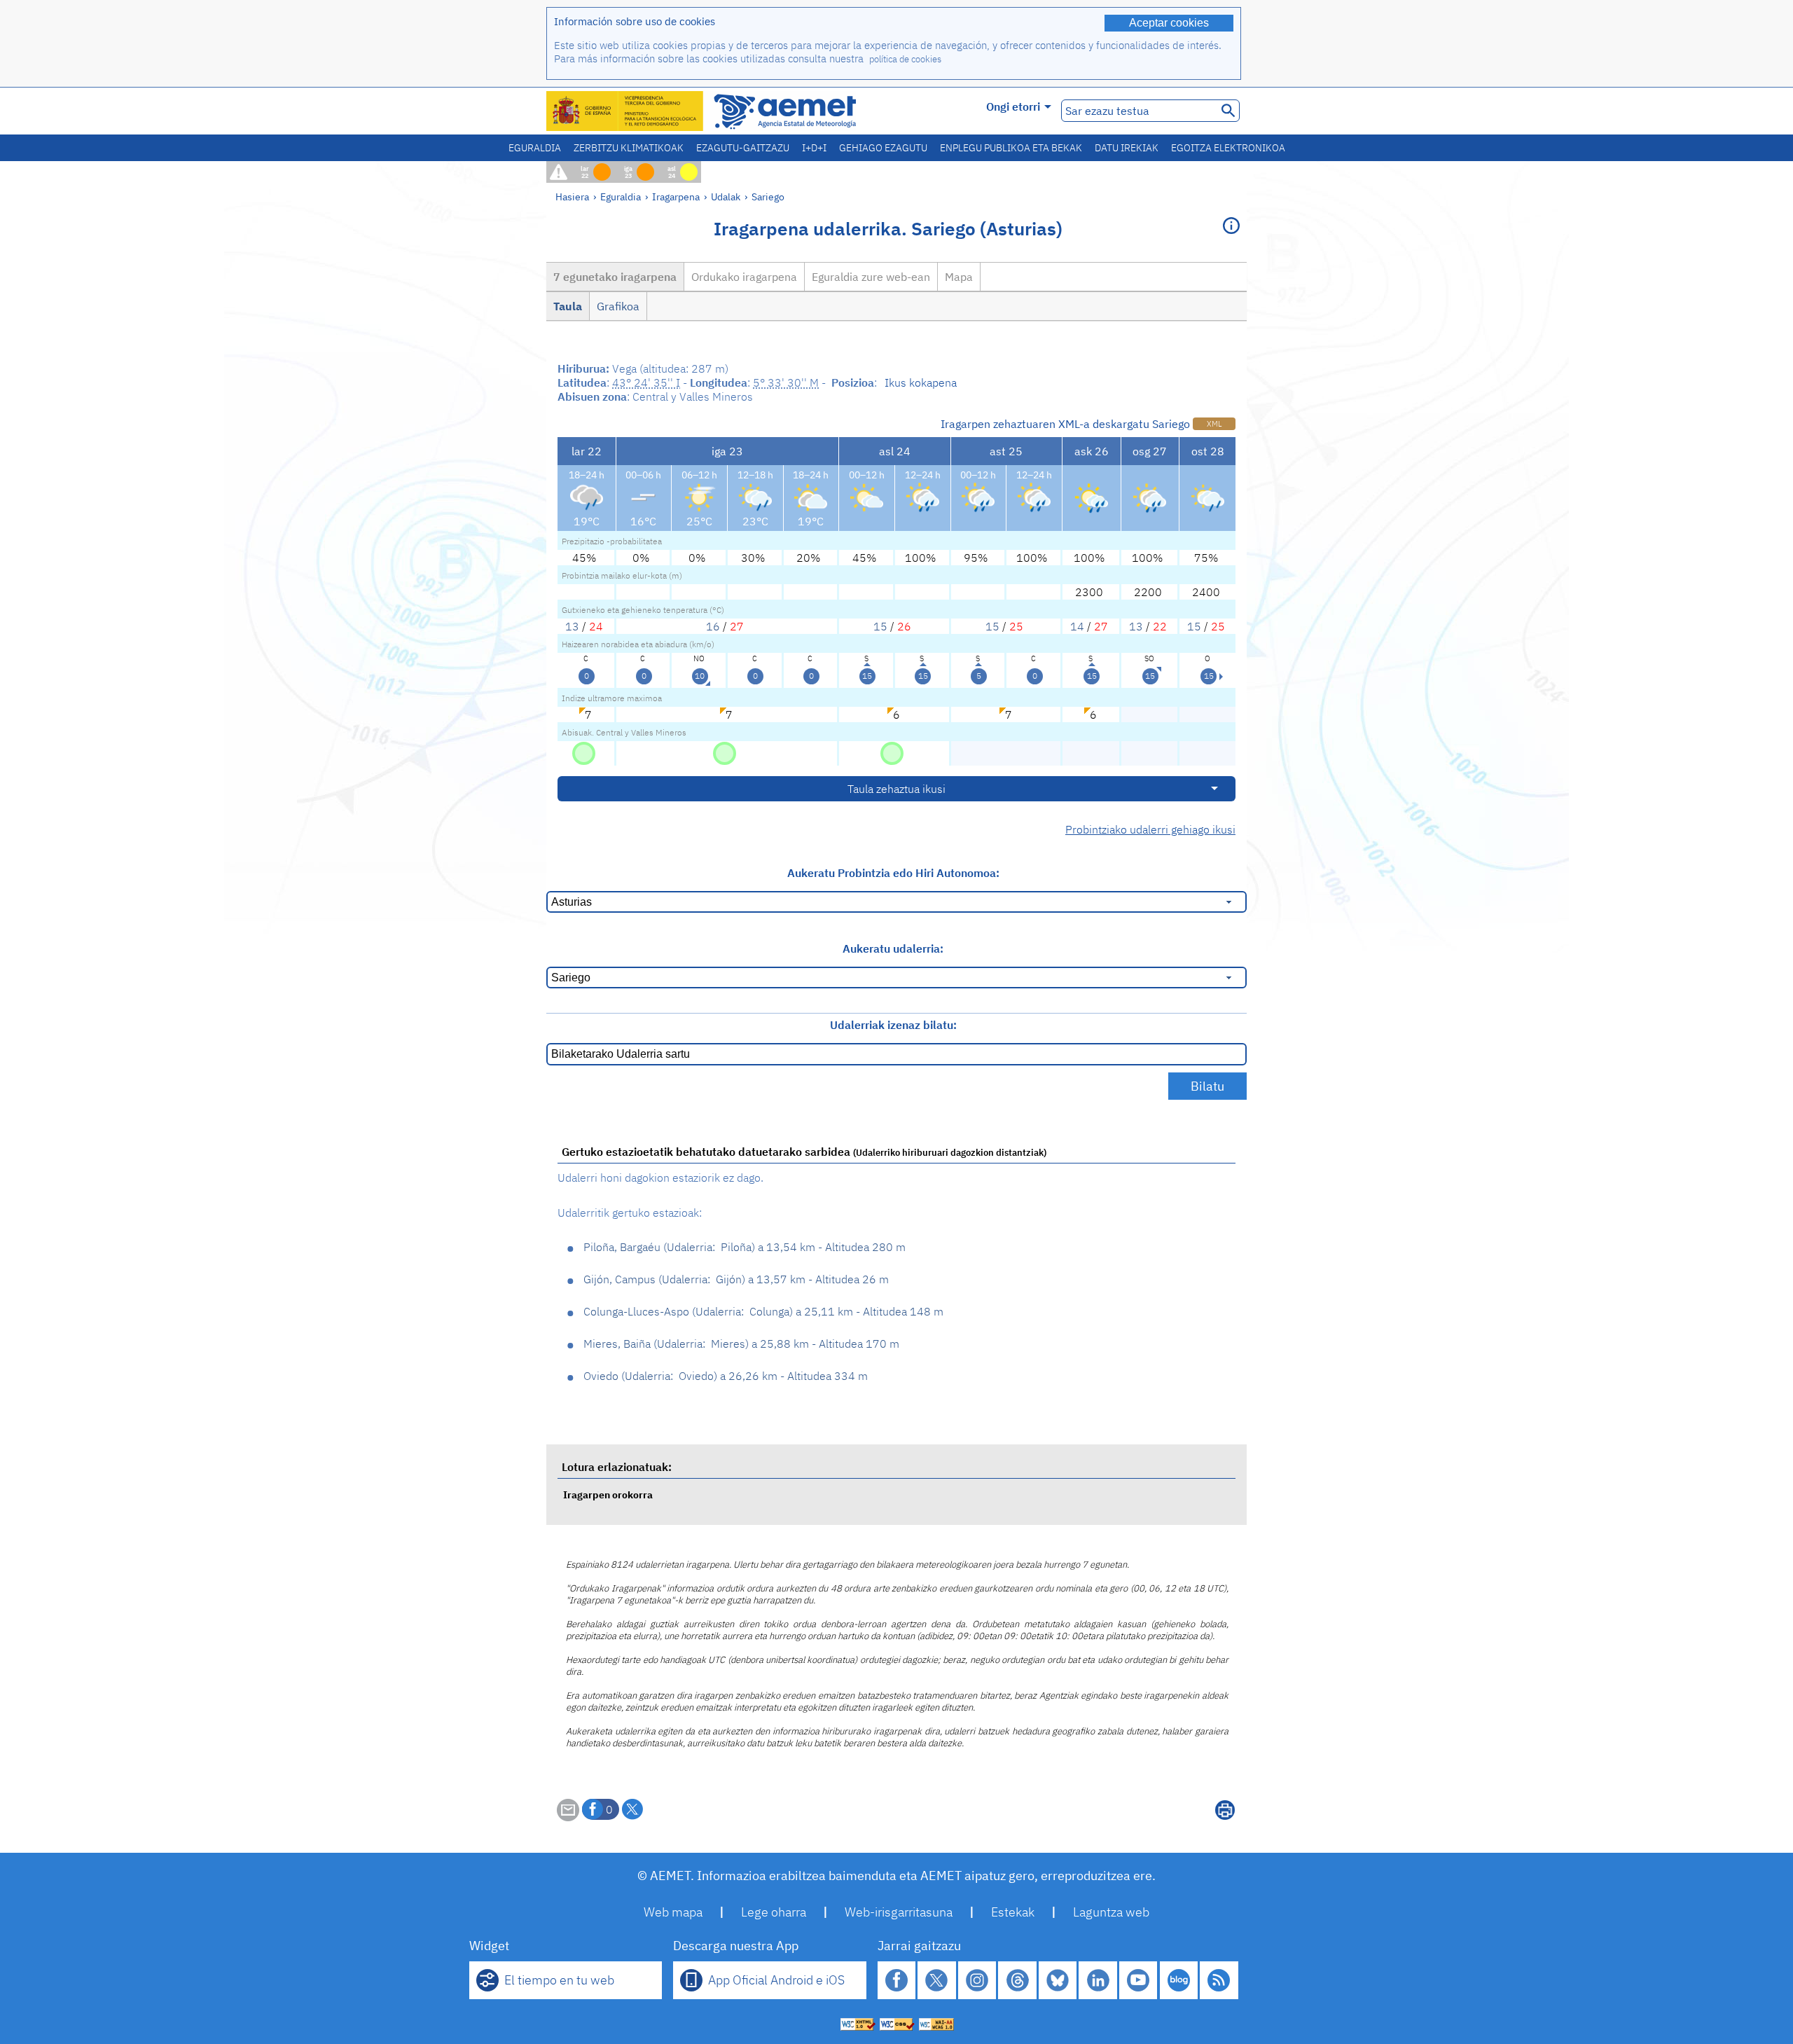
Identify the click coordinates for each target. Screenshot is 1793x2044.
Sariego (768, 196)
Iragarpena (676, 196)
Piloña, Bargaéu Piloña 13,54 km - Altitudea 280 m (745, 1247)
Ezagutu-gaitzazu (743, 148)
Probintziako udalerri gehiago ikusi (1150, 829)
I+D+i (814, 148)
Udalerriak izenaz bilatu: (893, 1025)
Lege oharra (774, 1912)
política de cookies (905, 59)
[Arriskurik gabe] (584, 752)
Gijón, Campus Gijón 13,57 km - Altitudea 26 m (736, 1279)
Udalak (726, 196)
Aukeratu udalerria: (893, 948)
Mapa (959, 277)
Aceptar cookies (1169, 23)
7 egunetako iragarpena (615, 277)
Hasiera (572, 196)
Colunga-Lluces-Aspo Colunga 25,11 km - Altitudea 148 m (763, 1311)
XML (1214, 424)
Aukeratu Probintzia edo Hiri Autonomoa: (893, 873)
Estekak (1013, 1912)
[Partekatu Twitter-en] (632, 1809)
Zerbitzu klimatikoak (629, 148)
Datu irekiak (1127, 148)
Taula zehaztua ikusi (896, 789)
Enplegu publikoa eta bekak (1011, 148)
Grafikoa (618, 306)
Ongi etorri (1013, 106)
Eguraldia (535, 148)
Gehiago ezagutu (883, 148)
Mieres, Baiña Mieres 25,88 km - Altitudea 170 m (741, 1344)
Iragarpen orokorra (608, 1494)
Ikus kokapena (921, 382)
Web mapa (673, 1912)
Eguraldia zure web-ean (871, 277)
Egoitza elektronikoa (1228, 148)
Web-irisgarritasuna (899, 1912)
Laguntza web (1111, 1912)
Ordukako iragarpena (744, 277)
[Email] (568, 1817)
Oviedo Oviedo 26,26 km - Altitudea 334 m (726, 1376)
